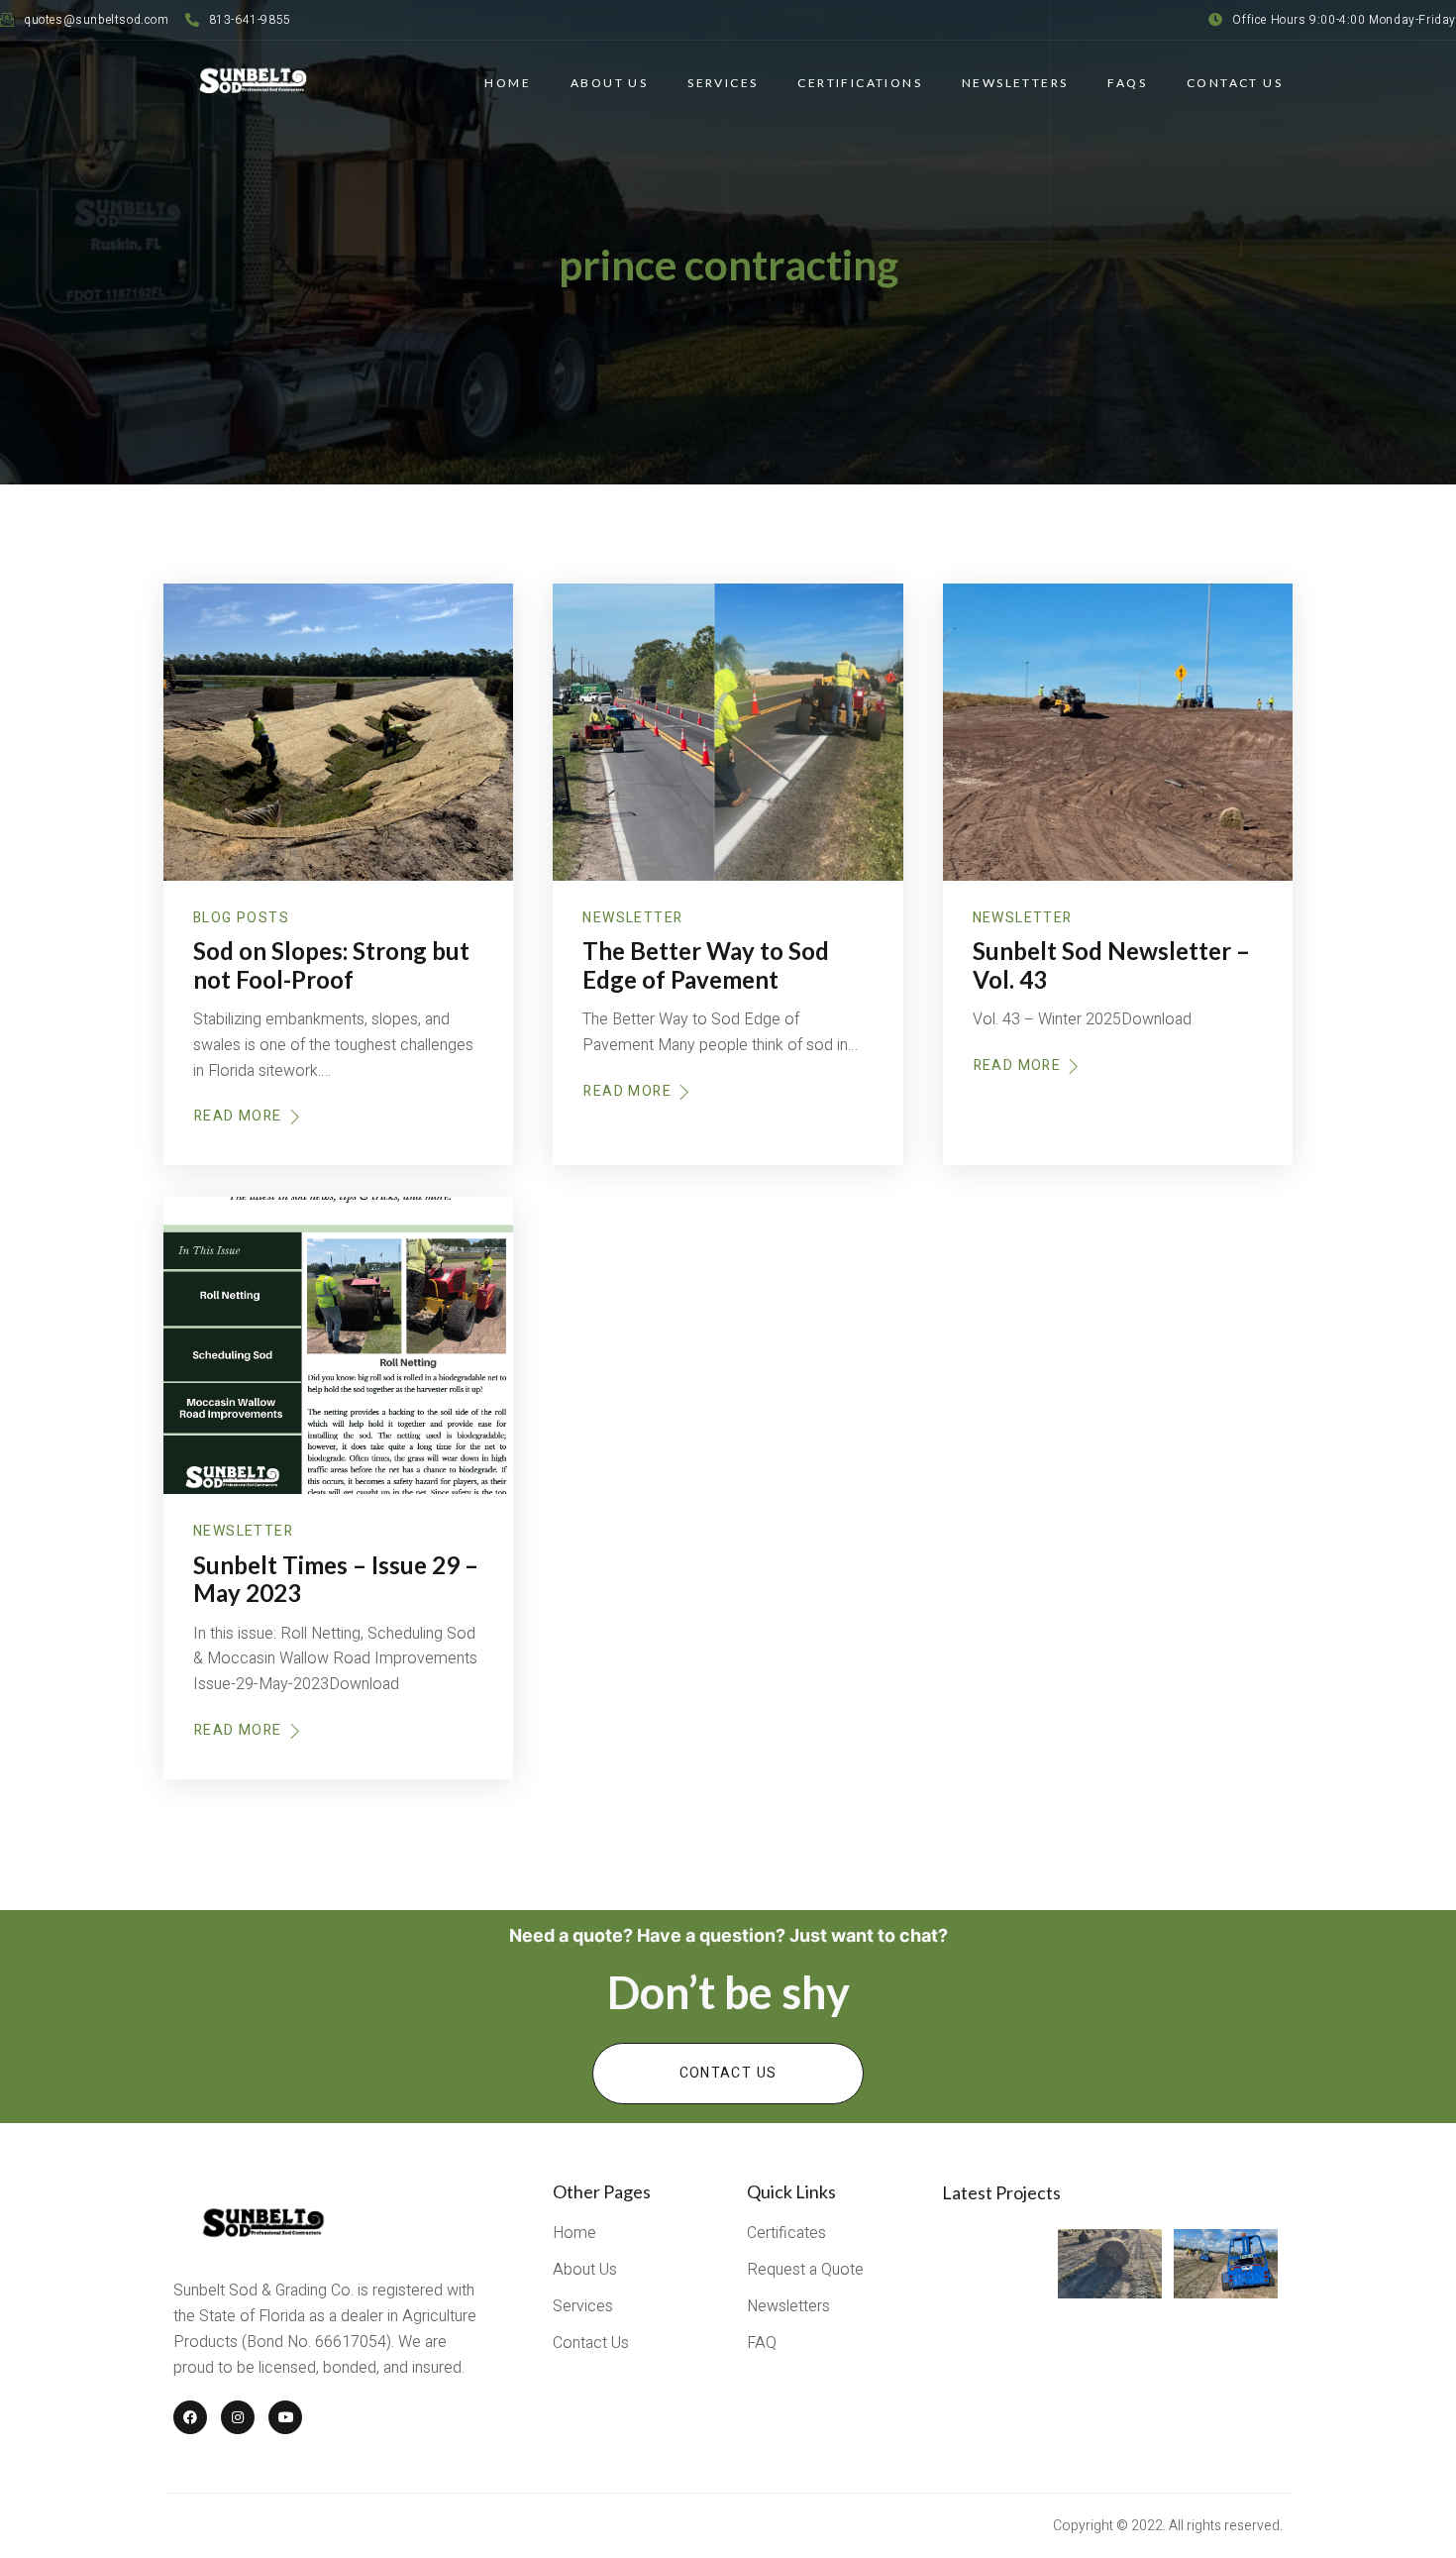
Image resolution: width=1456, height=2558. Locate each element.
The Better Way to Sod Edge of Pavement (706, 965)
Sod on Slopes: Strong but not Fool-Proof (331, 965)
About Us (609, 83)
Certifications (860, 83)
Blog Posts (241, 918)
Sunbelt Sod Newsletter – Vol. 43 (1111, 965)
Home (508, 83)
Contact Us (1235, 83)
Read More (238, 1117)
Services (723, 83)
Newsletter (632, 918)
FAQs (1127, 83)
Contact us (728, 2073)
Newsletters (1015, 83)
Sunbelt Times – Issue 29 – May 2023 (336, 1579)
